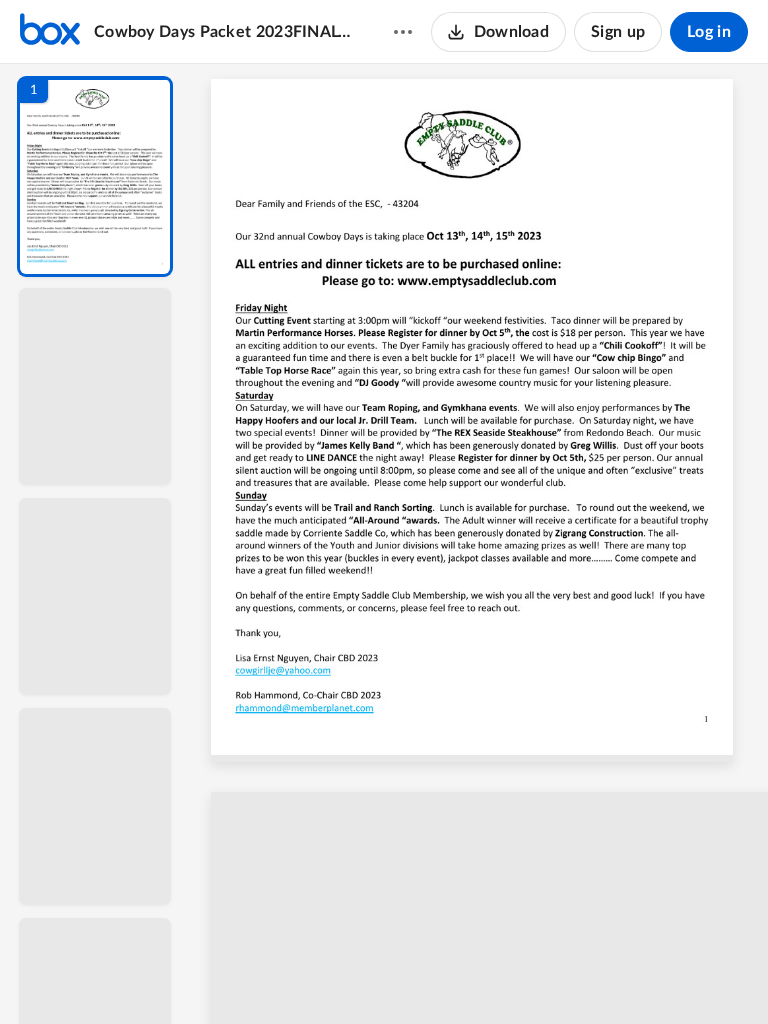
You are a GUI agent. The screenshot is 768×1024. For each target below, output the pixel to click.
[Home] (50, 32)
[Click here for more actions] (403, 32)
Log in (709, 32)
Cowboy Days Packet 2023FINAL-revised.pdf (224, 32)
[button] (95, 176)
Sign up (618, 32)
